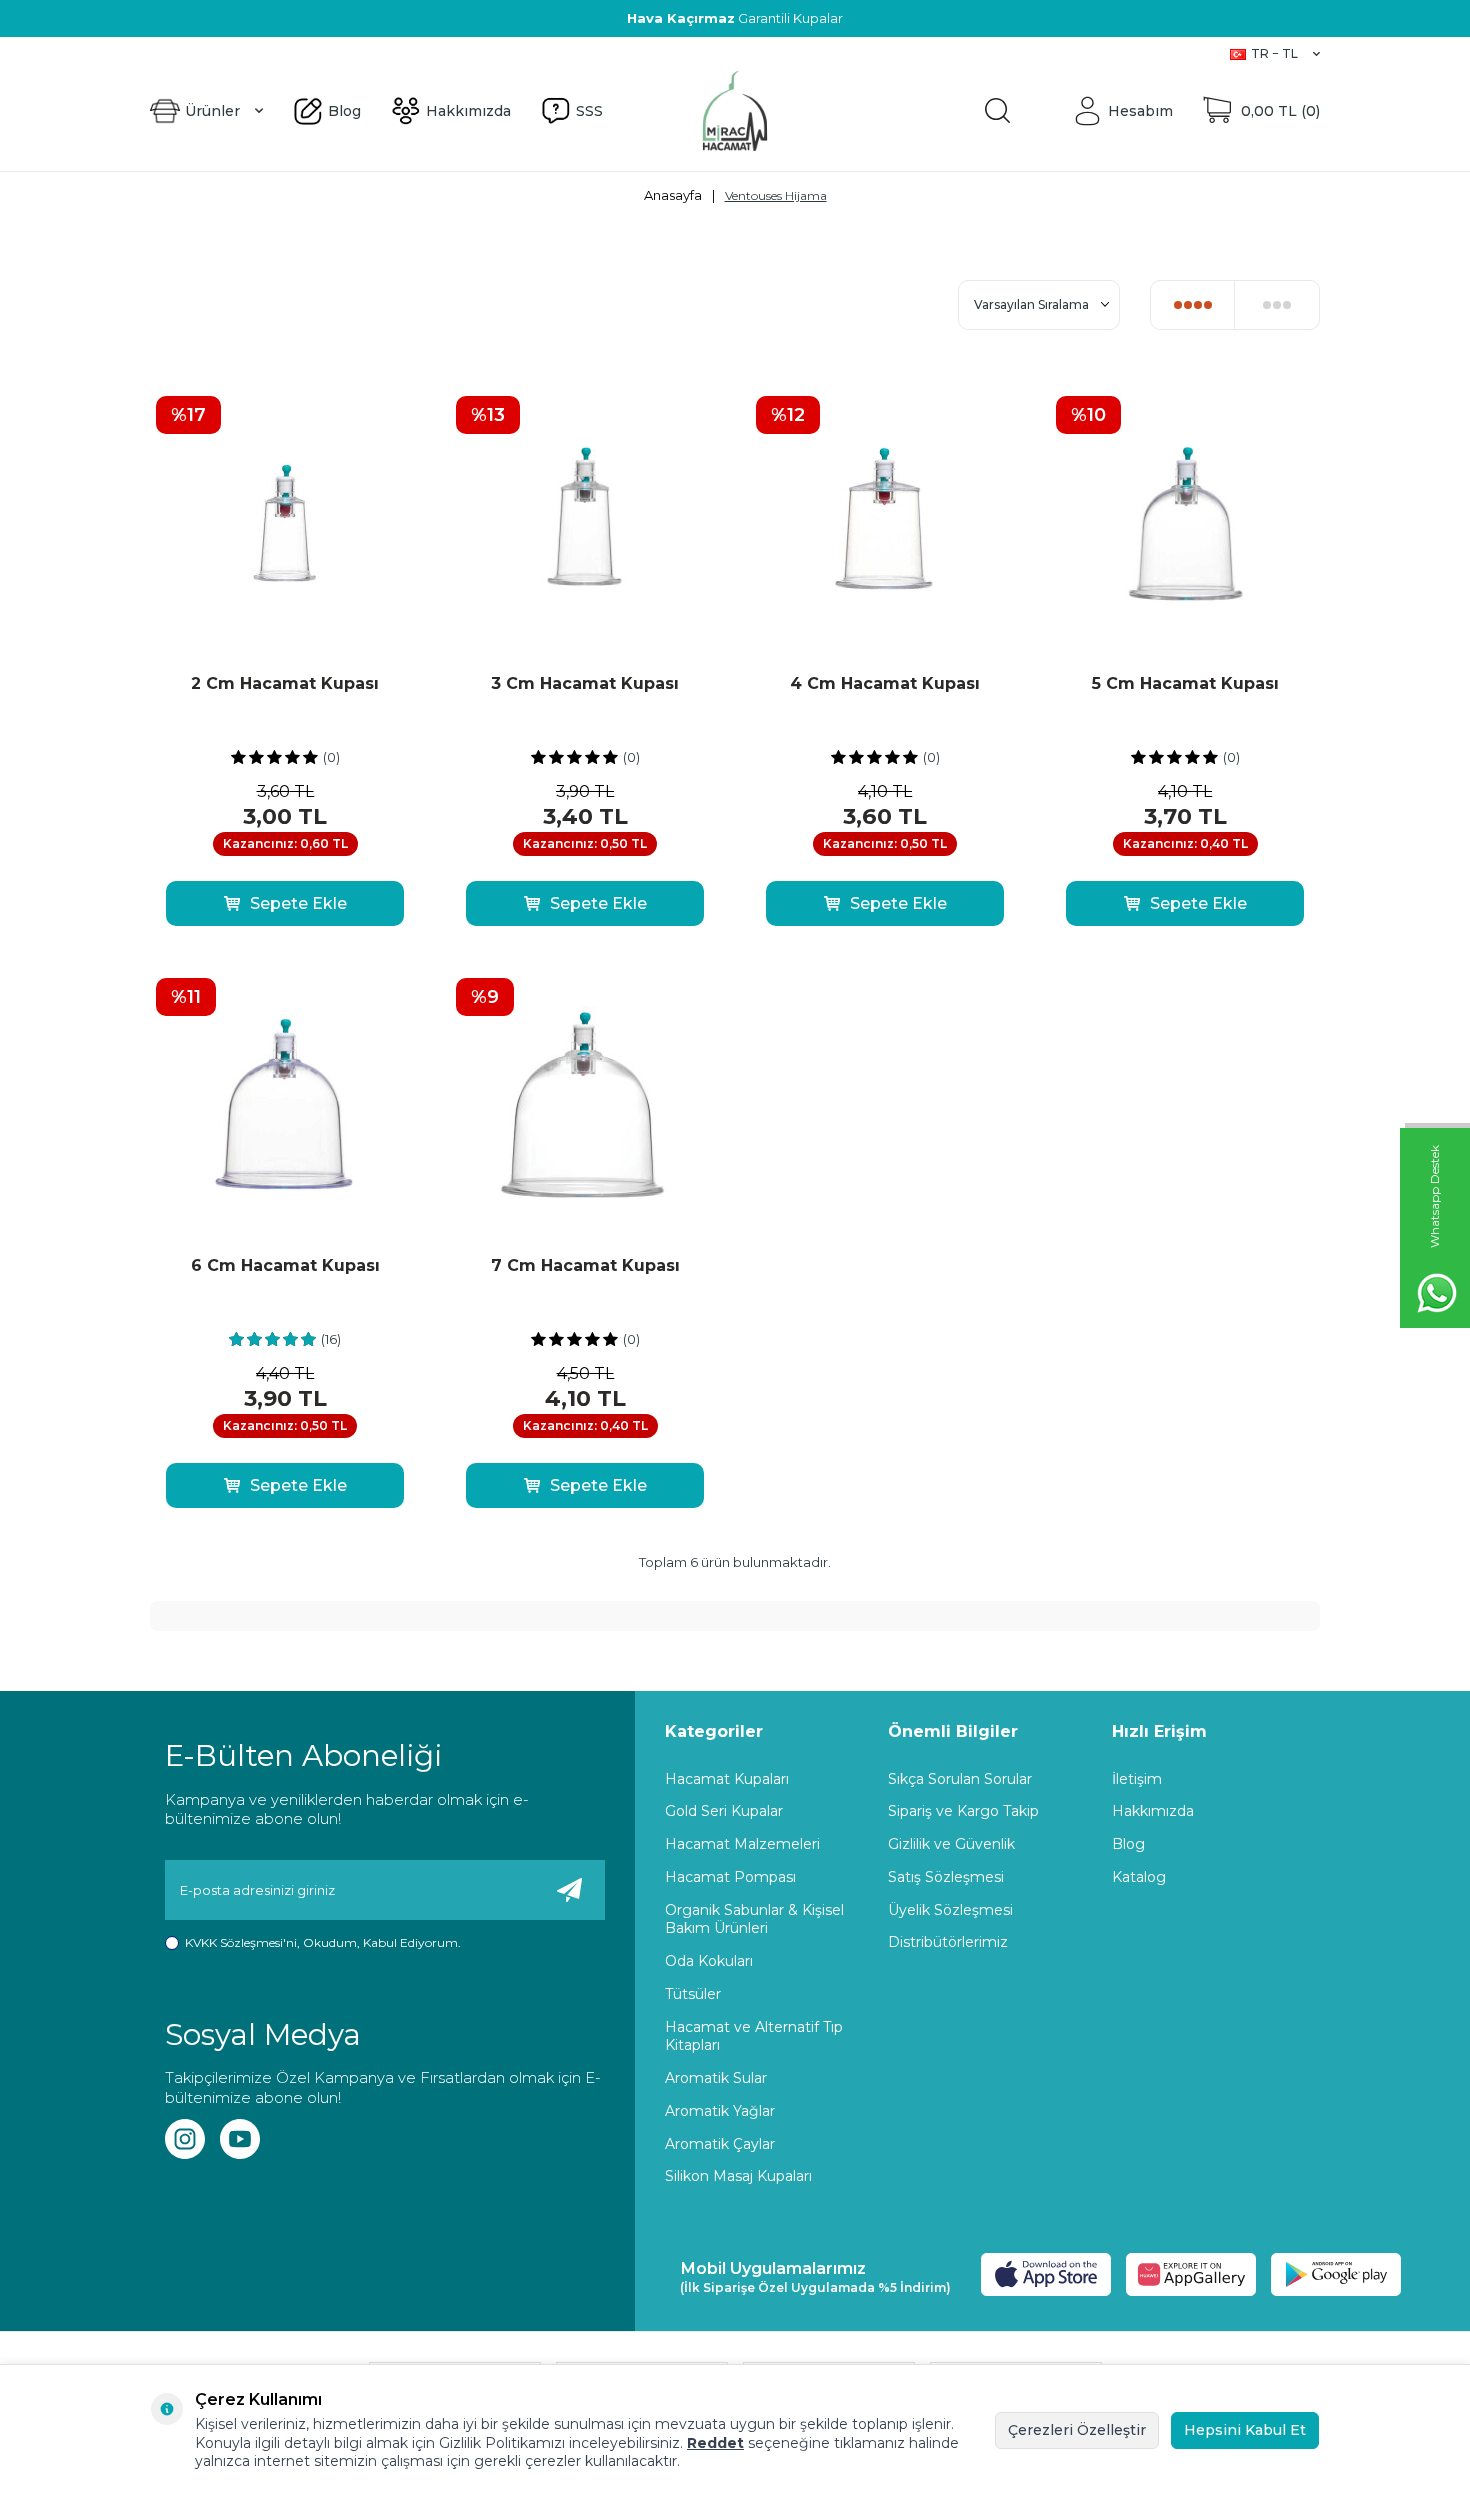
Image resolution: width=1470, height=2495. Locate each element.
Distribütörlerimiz (948, 1942)
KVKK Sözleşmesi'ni (241, 1942)
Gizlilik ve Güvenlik (951, 1844)
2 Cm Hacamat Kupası (285, 683)
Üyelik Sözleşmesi (950, 1910)
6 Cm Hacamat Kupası (285, 1265)
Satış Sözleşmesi (946, 1877)
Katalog (1139, 1877)
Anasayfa (673, 195)
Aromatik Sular (716, 2078)
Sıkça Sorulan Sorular (960, 1779)
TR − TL (1274, 53)
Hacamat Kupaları (727, 1779)
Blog (165, 53)
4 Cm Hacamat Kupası (885, 683)
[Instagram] (185, 2139)
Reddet (715, 2443)
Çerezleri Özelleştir (1077, 2430)
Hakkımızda (235, 53)
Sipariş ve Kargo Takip (963, 1811)
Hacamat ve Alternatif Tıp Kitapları (754, 2036)
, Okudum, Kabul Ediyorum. (323, 1942)
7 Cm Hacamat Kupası (585, 1265)
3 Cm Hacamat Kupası (585, 683)
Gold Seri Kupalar (724, 1811)
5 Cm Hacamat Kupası (1185, 683)
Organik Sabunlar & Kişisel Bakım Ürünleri (754, 1919)
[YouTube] (240, 2139)
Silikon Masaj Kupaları (738, 2176)
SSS (302, 53)
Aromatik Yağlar (720, 2111)
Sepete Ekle (298, 903)
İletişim (1137, 1779)
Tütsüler (693, 1994)
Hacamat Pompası (730, 1877)
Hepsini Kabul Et (1245, 2430)
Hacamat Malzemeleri (742, 1844)
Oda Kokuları (709, 1961)
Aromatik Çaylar (720, 2144)
